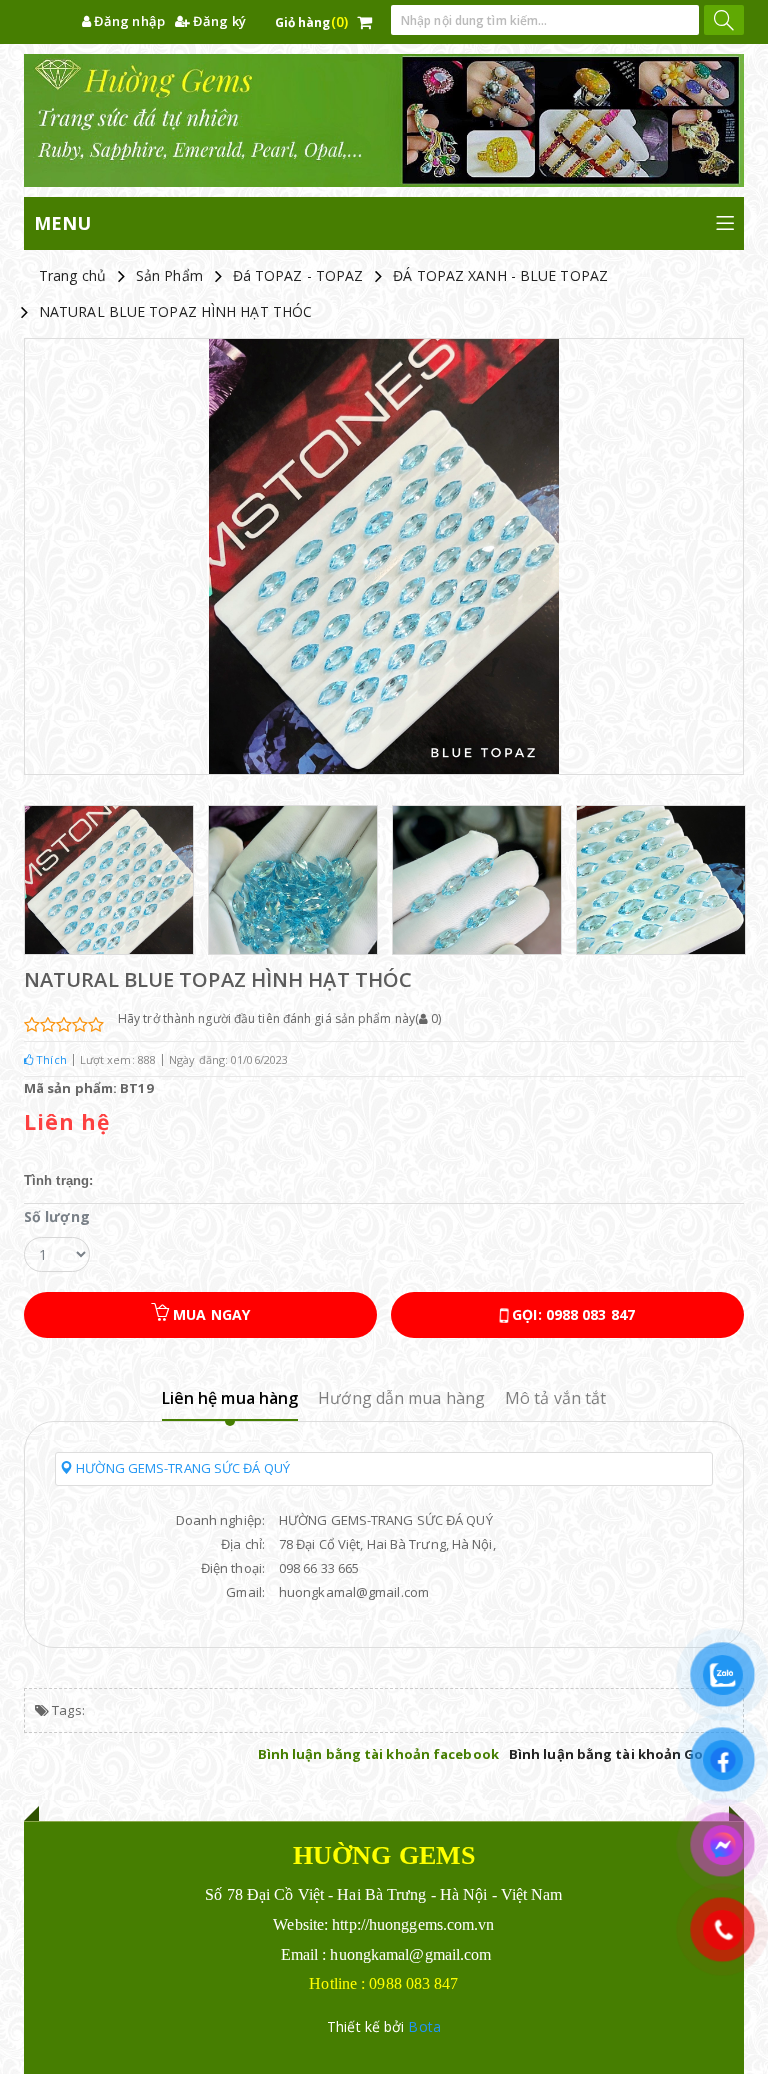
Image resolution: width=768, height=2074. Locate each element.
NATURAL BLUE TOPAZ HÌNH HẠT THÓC (175, 311)
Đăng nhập (128, 21)
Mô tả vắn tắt (555, 1398)
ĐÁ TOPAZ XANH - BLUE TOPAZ (500, 275)
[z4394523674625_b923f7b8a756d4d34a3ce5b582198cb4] (477, 880)
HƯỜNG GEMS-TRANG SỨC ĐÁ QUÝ (181, 1468)
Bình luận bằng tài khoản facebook (378, 1754)
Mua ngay (209, 1314)
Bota (424, 2026)
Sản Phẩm (169, 275)
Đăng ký (218, 21)
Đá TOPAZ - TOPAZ (298, 275)
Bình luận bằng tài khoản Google (621, 1754)
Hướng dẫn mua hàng (401, 1398)
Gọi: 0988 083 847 (571, 1314)
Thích (50, 1059)
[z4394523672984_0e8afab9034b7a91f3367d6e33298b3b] (293, 880)
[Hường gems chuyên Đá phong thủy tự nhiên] (384, 120)
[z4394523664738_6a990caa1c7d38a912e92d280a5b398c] (109, 880)
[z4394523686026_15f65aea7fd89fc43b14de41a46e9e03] (661, 880)
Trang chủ (72, 275)
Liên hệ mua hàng (230, 1398)
